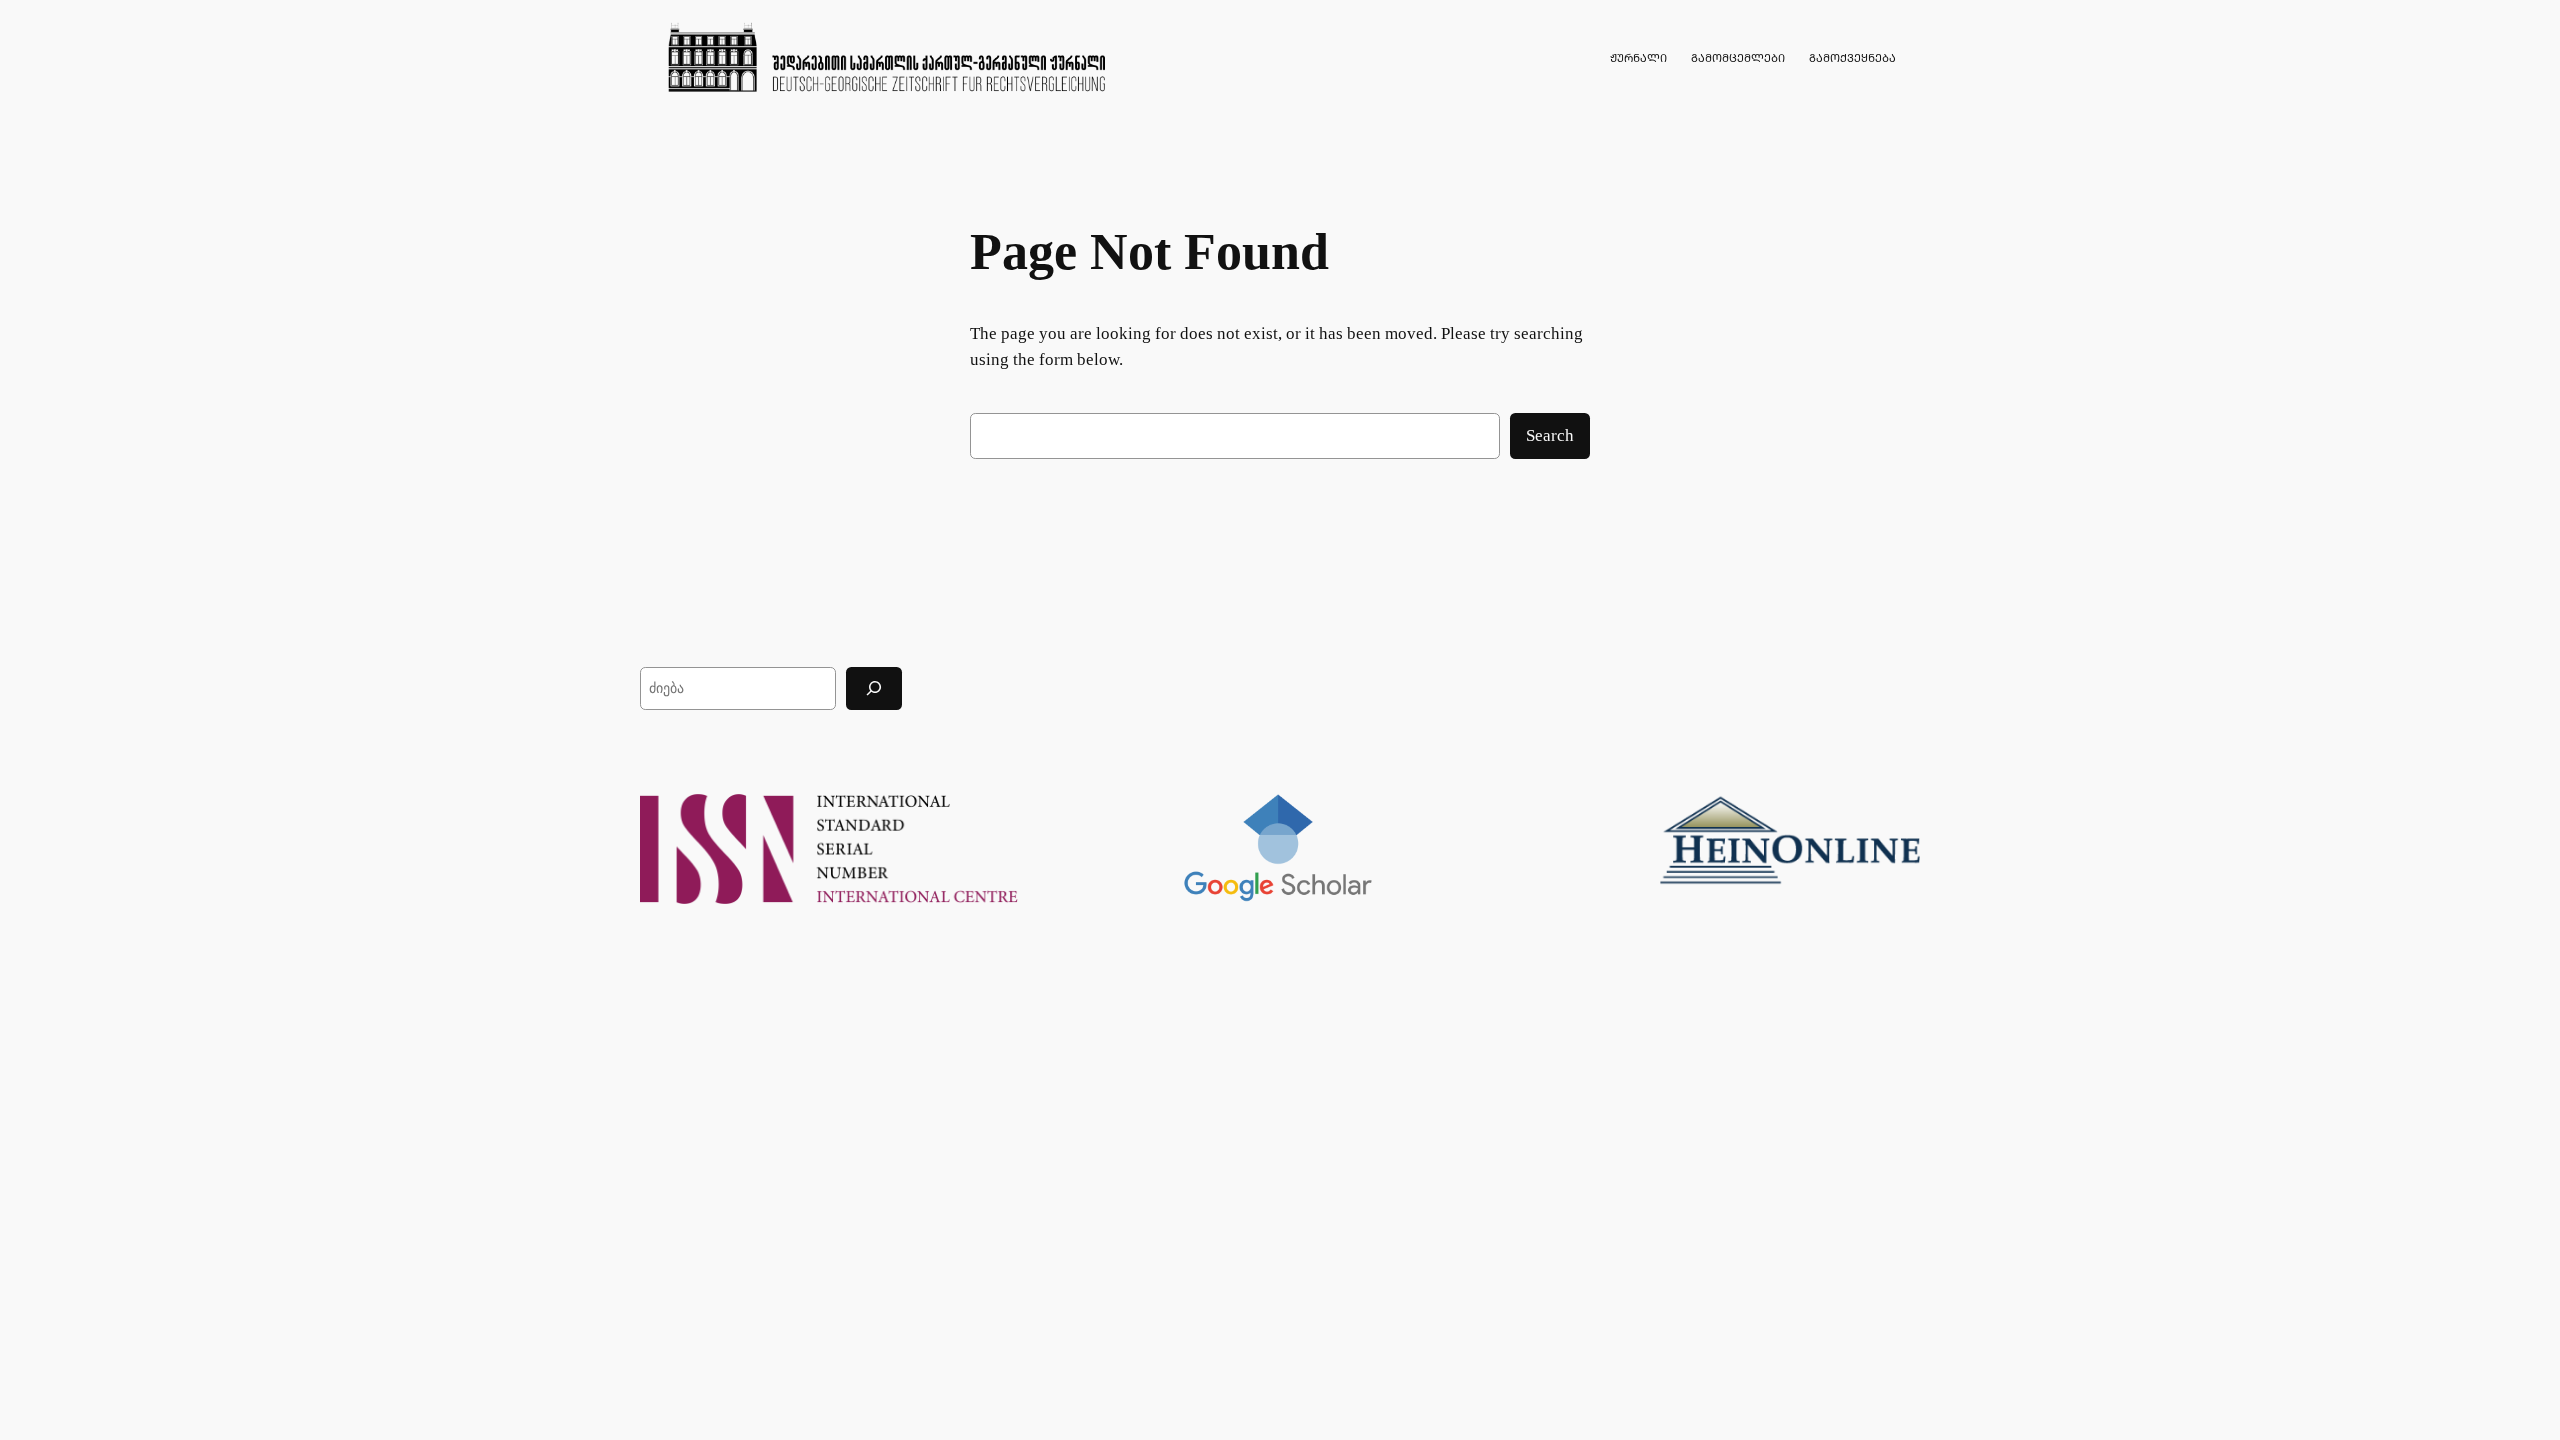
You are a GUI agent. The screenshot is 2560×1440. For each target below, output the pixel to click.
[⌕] (874, 688)
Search (1550, 435)
